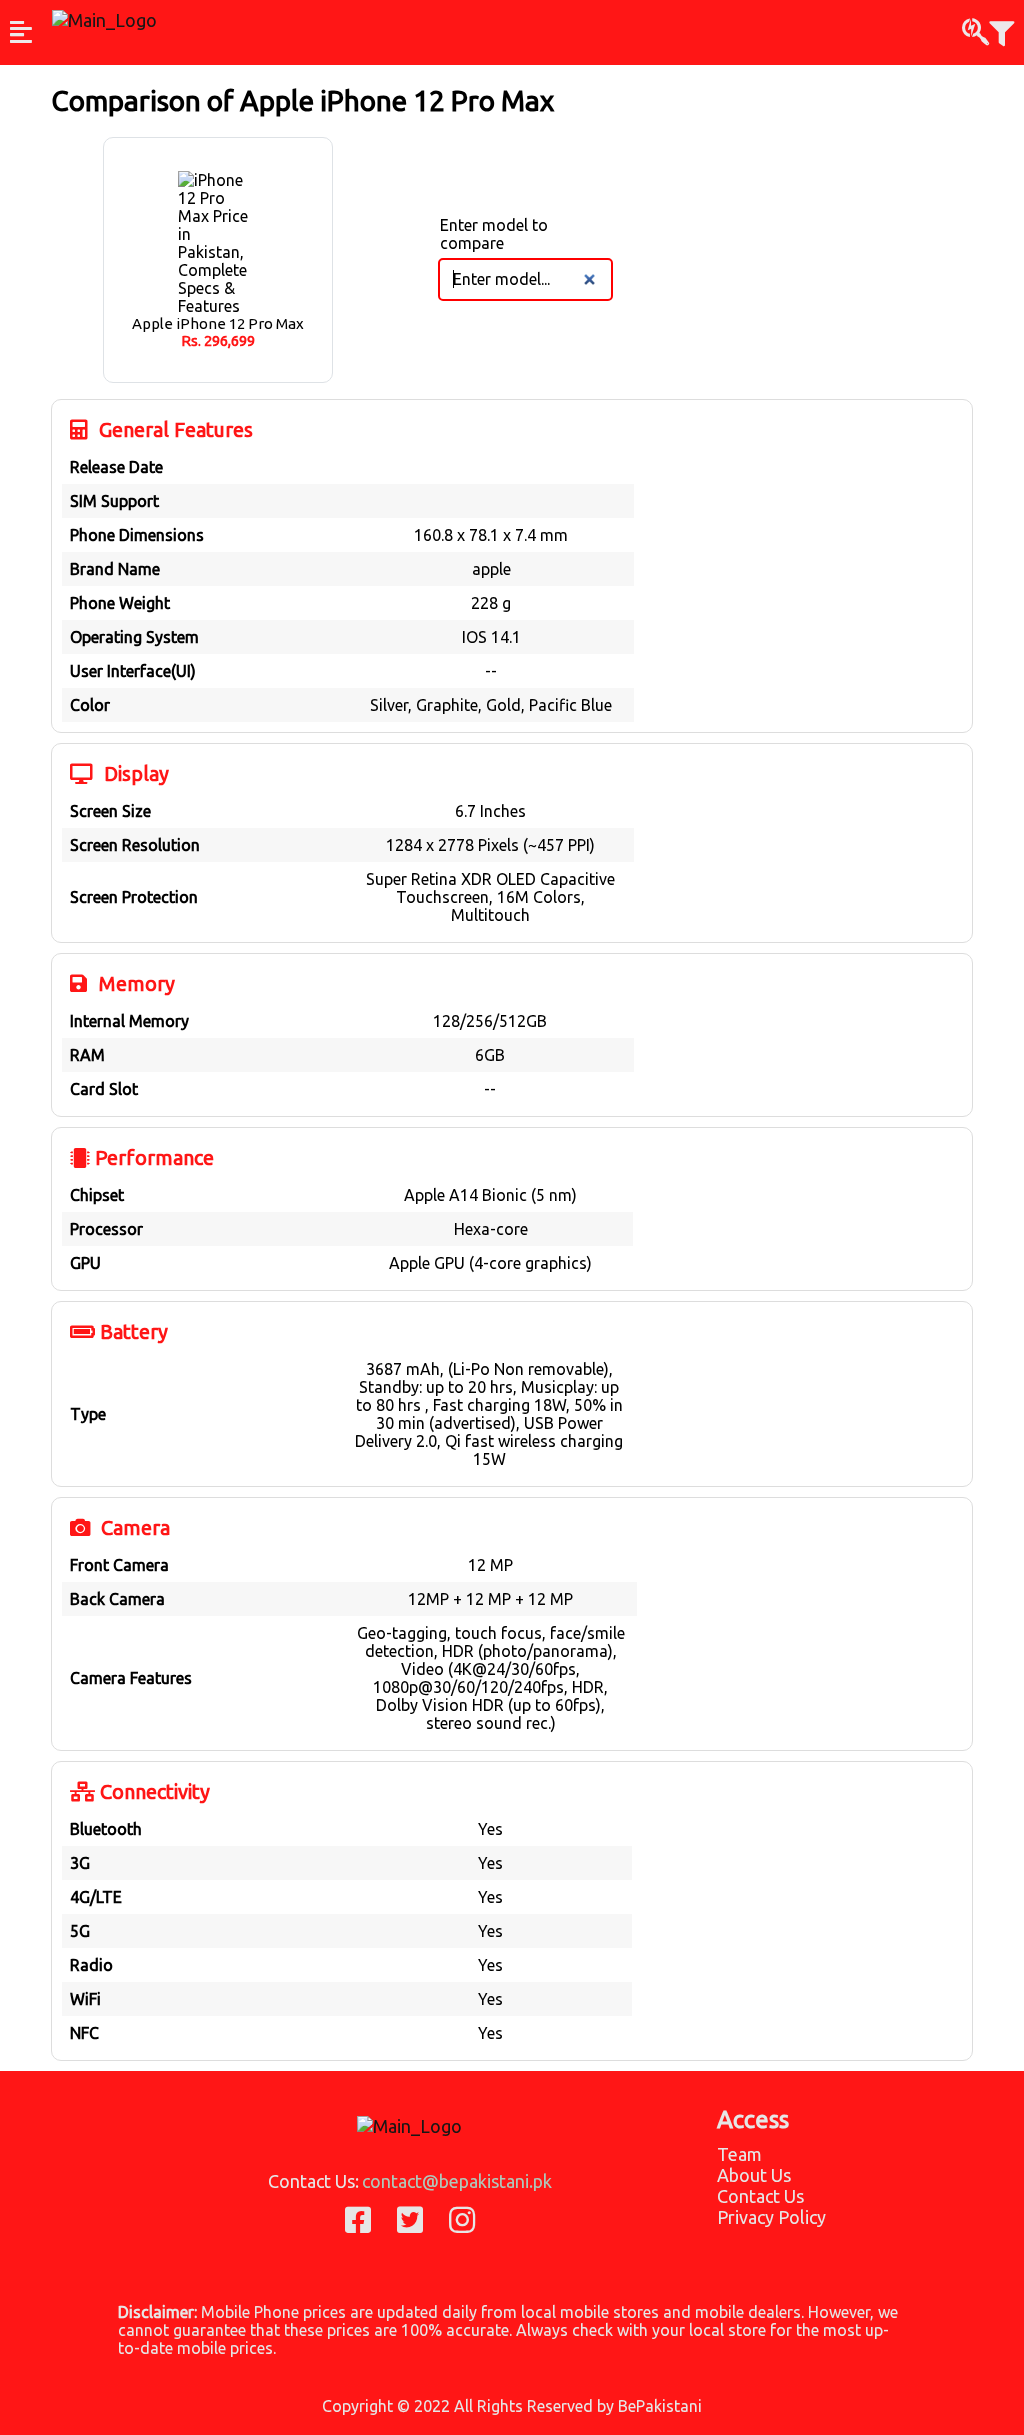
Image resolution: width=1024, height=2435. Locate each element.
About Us (754, 2175)
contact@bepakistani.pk (457, 2181)
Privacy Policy (771, 2217)
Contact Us (760, 2196)
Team (739, 2154)
